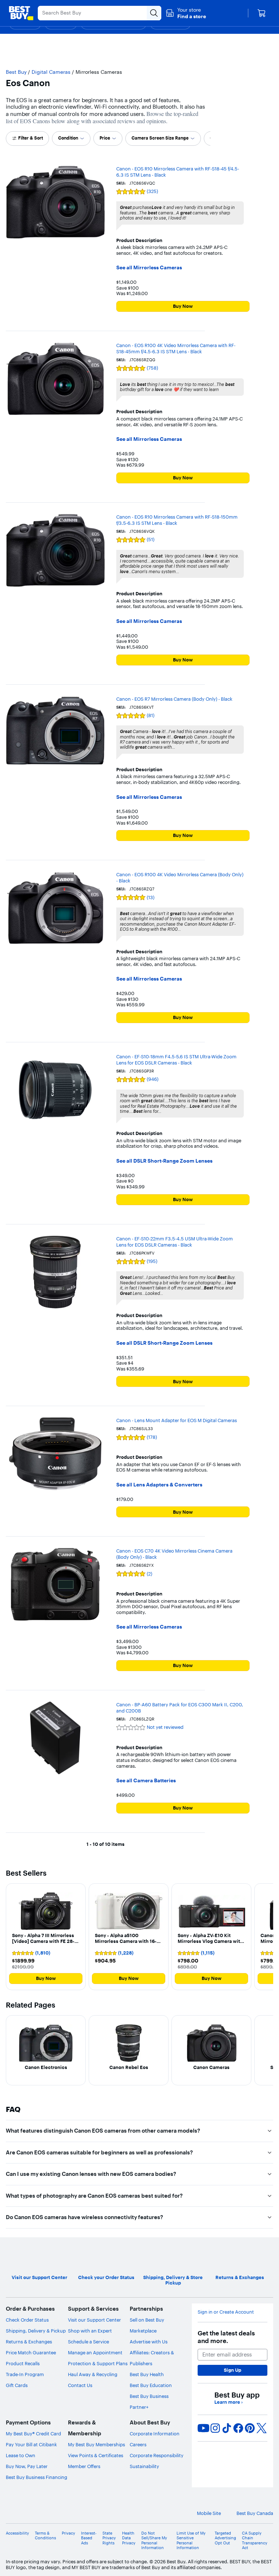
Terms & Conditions (45, 2536)
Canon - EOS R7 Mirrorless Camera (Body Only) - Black (174, 699)
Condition (68, 138)
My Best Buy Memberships (96, 2444)
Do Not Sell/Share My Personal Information (154, 2541)
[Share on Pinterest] (250, 2428)
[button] (186, 13)
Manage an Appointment (95, 2352)
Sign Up (232, 2370)
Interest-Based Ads (89, 2538)
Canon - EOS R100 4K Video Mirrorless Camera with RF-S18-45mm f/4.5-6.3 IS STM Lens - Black (176, 348)
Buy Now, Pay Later (27, 2466)
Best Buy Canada (255, 2513)
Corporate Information (155, 2434)
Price (105, 138)
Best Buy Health (147, 2374)
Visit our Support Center (94, 2320)
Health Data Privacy (129, 2538)
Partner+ (139, 2407)
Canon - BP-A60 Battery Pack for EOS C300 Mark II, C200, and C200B (180, 1708)
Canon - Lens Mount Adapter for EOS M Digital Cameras (177, 1420)
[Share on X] (262, 2428)
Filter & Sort (31, 138)
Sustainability (144, 2466)
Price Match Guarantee (31, 2352)
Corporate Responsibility (157, 2455)
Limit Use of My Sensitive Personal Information (191, 2541)
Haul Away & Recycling (93, 2374)
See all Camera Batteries (146, 1781)
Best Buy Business (149, 2396)
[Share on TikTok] (227, 2428)
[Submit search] (154, 13)
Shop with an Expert (90, 2331)
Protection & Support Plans (98, 2363)
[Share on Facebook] (238, 2428)
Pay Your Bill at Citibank (31, 2444)
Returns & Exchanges (29, 2342)
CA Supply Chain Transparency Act (255, 2541)
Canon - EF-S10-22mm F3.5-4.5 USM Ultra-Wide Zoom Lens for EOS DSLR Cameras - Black (175, 1242)
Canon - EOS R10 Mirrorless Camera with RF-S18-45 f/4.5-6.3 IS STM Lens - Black (178, 172)
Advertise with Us (149, 2342)
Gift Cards (17, 2385)
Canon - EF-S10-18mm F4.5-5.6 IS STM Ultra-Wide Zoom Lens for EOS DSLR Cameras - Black (176, 1060)
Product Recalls (23, 2363)
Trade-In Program (25, 2374)
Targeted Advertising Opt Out (225, 2538)
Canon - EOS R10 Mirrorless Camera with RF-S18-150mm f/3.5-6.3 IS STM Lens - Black (177, 520)
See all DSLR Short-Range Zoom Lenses (164, 1161)
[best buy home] (21, 13)
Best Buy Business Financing (37, 2477)
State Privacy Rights (109, 2538)
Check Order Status (27, 2320)
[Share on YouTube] (203, 2428)
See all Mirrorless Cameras (149, 268)
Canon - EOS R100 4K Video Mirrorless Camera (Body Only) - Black (180, 878)
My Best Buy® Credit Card (33, 2434)
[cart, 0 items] (262, 13)
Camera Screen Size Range (160, 138)
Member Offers (84, 2466)
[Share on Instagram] (215, 2428)
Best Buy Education (151, 2385)
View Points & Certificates (96, 2455)
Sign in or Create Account (226, 2312)
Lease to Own (21, 2455)
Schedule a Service (88, 2342)
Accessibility (17, 2533)
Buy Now (183, 306)
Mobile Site (209, 2513)
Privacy (68, 2533)
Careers (138, 2444)
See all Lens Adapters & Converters (159, 1485)
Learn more (229, 2402)
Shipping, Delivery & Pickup (36, 2331)
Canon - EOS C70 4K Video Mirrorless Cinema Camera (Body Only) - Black (174, 1554)
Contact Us (80, 2385)
